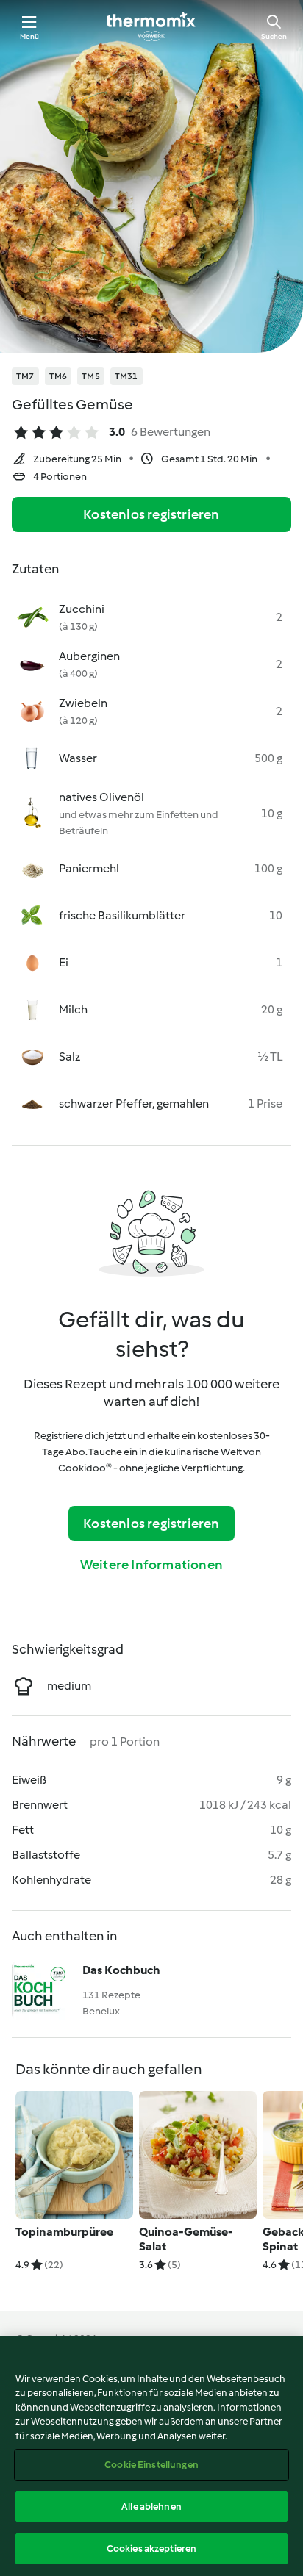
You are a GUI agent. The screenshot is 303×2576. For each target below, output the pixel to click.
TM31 (126, 376)
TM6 (58, 376)
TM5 (91, 376)
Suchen (274, 36)
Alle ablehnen (151, 2507)
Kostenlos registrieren (151, 514)
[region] (151, 2456)
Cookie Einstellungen (151, 2465)
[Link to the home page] (151, 26)
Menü (30, 36)
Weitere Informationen (151, 1565)
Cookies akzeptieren (151, 2548)
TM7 (25, 376)
